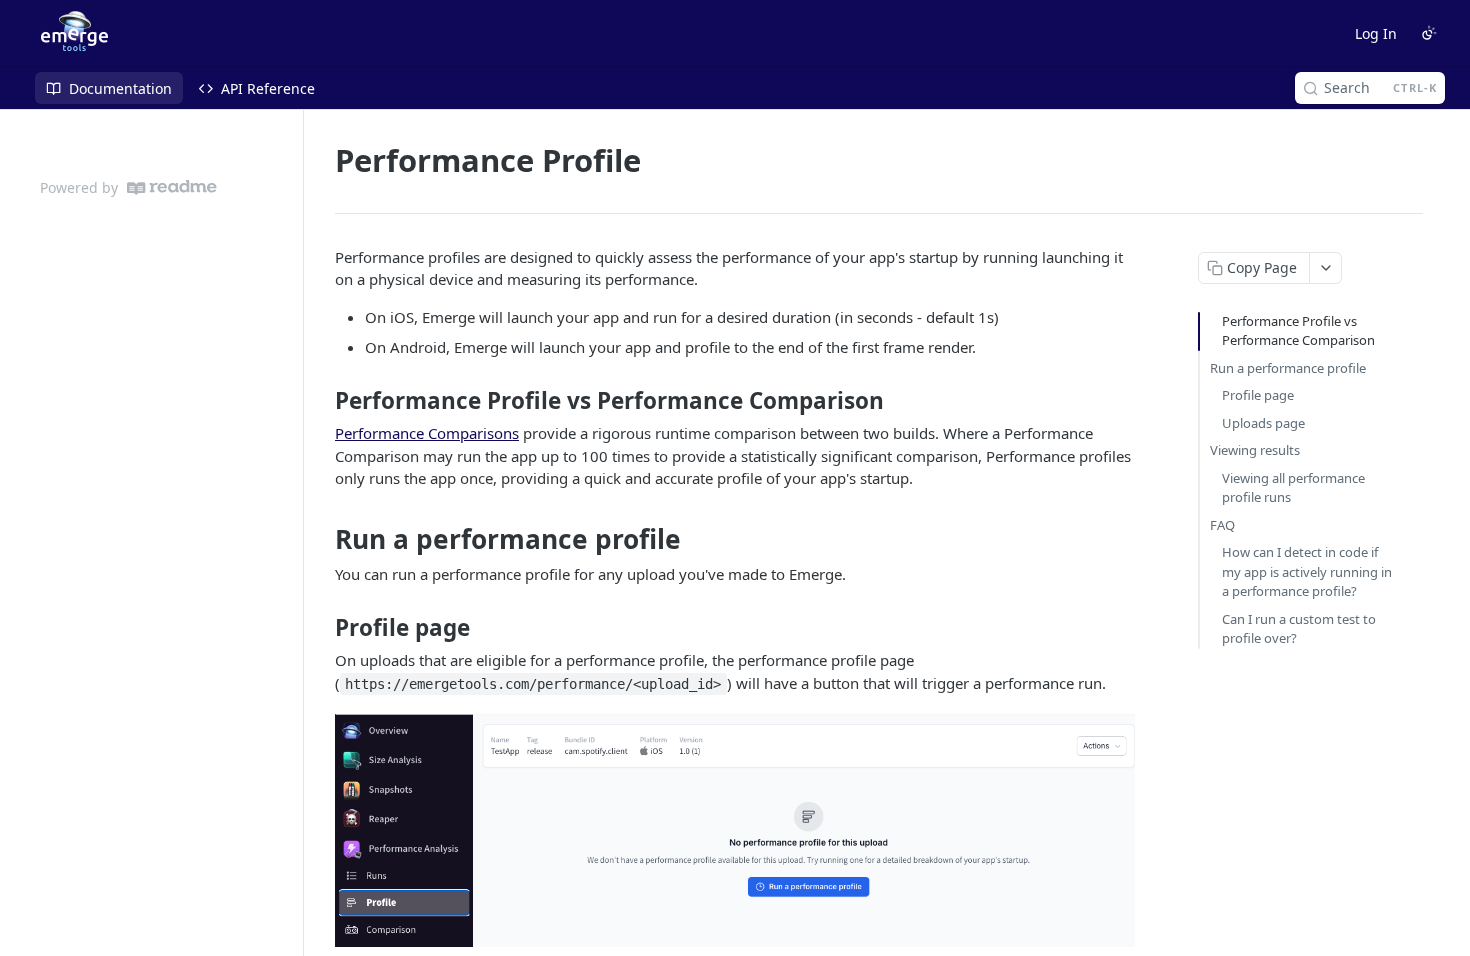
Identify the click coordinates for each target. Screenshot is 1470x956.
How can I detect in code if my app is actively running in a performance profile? (1307, 571)
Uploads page (1263, 423)
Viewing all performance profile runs (1293, 488)
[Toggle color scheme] (1429, 33)
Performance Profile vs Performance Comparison (1298, 331)
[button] (735, 830)
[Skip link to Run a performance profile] (321, 539)
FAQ (1222, 525)
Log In (1376, 33)
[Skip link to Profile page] (321, 628)
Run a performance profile (1288, 368)
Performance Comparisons (427, 433)
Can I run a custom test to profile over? (1299, 629)
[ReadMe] (172, 187)
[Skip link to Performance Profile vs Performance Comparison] (321, 401)
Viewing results (1255, 450)
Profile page (1258, 395)
